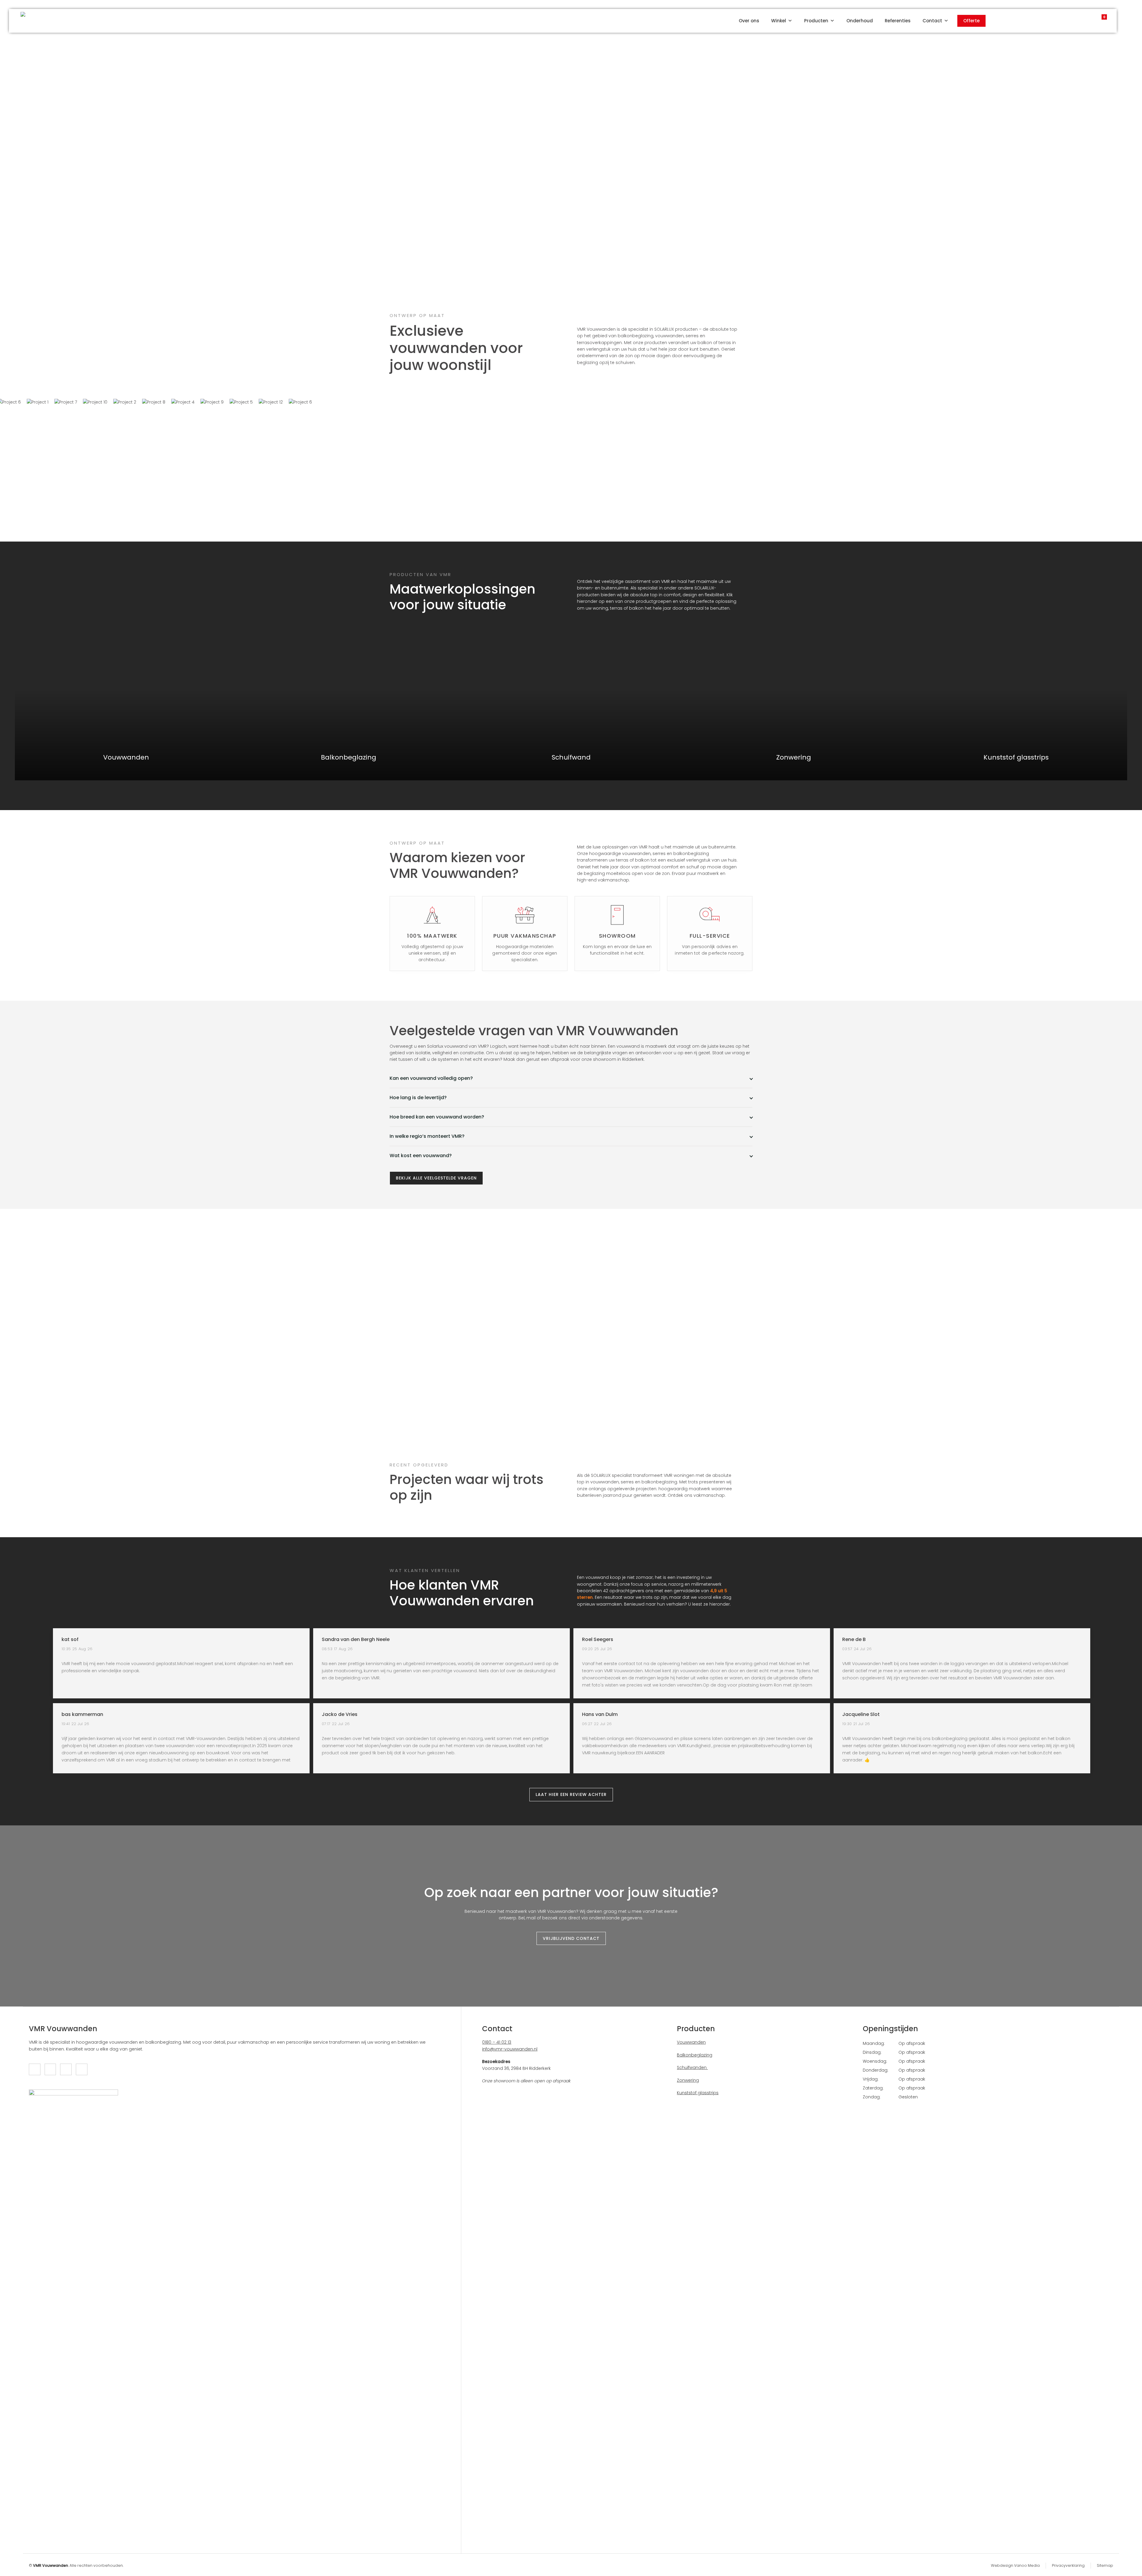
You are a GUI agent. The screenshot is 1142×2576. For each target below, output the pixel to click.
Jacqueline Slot (861, 1714)
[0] (1098, 19)
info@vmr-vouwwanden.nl (510, 2049)
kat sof (70, 1640)
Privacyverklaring (1068, 2565)
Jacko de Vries (340, 1714)
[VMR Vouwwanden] (29, 21)
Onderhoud (860, 21)
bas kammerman (82, 1714)
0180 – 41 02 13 (497, 2042)
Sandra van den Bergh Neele (356, 1640)
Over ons (749, 21)
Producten (816, 21)
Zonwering (688, 2080)
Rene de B (854, 1640)
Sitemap (1105, 2565)
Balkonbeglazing (695, 2055)
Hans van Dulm (600, 1714)
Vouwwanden (691, 2042)
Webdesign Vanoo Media (1015, 2565)
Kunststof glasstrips (698, 2093)
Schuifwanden (692, 2067)
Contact (932, 21)
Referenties (898, 21)
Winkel (779, 21)
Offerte (971, 21)
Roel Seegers (598, 1640)
